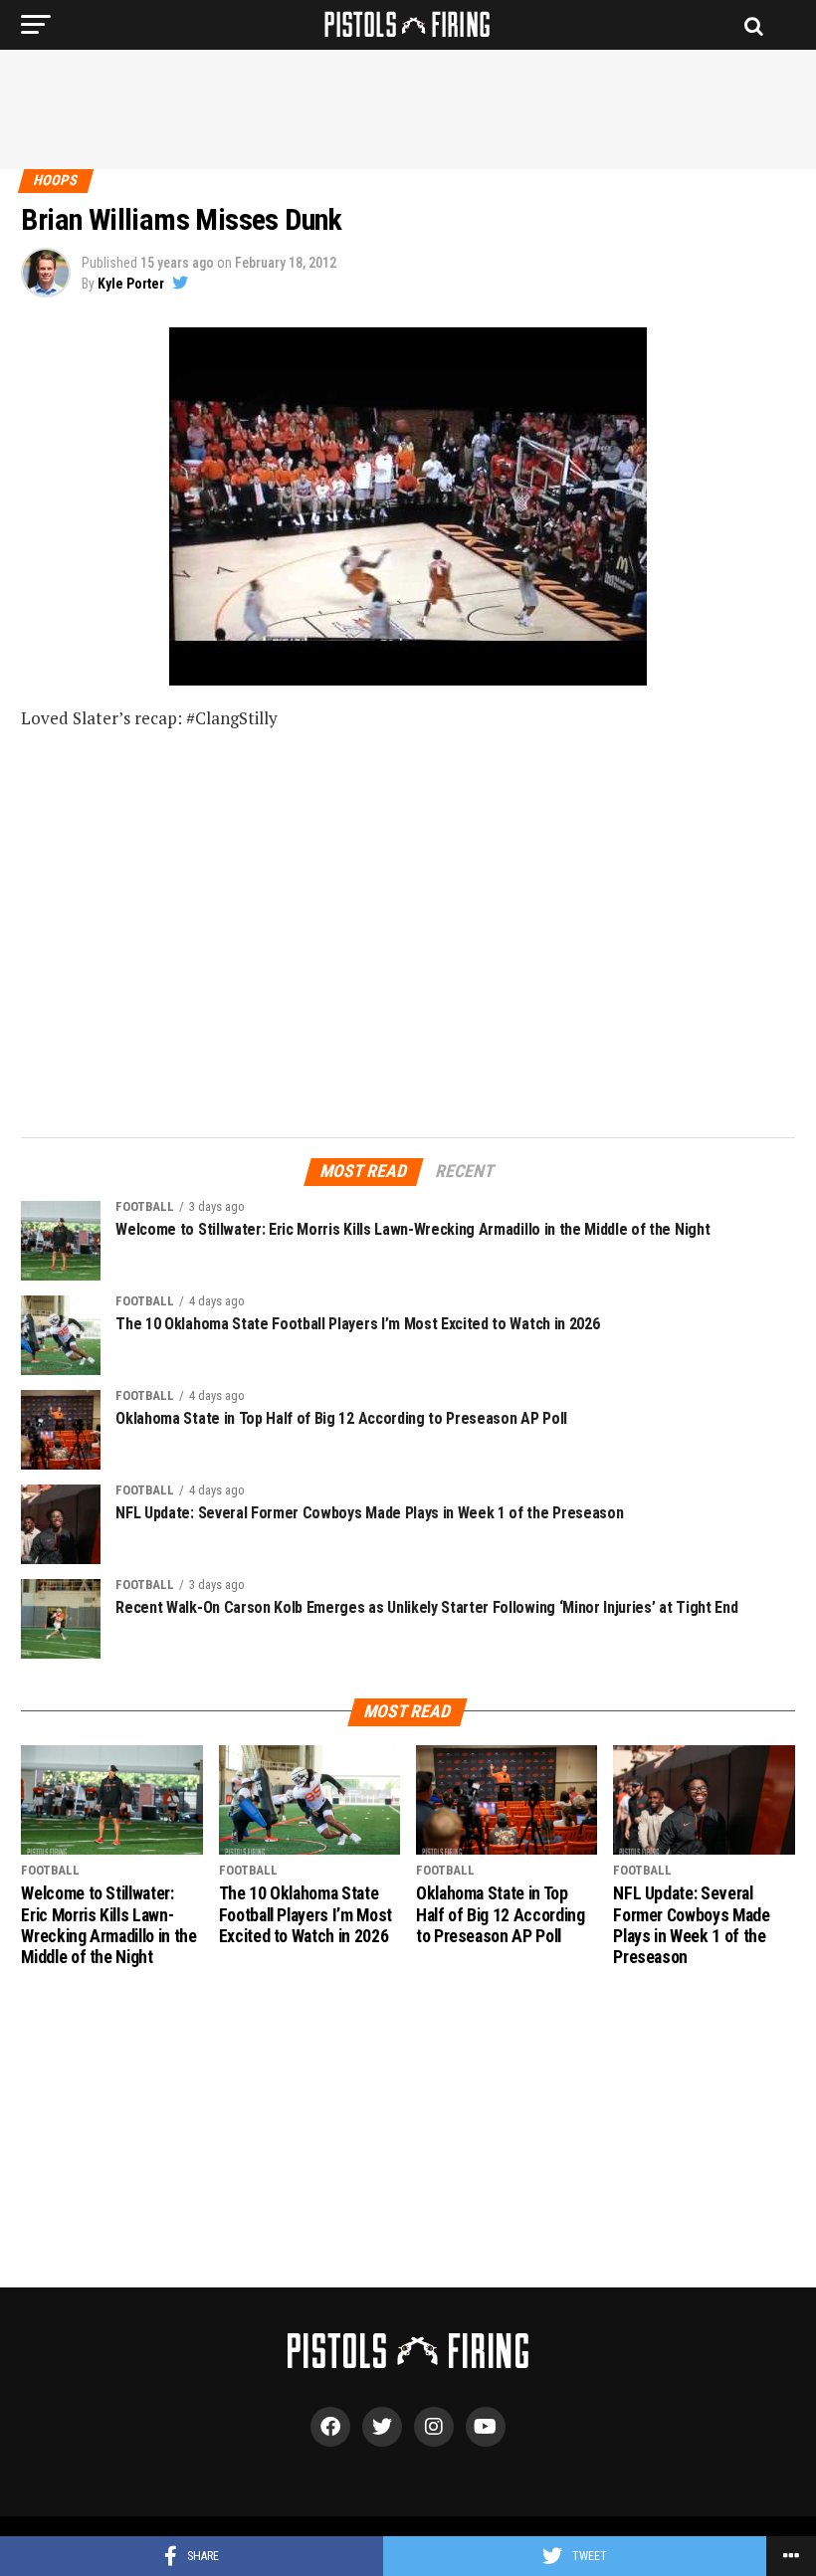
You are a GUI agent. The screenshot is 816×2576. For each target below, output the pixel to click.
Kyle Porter (131, 284)
